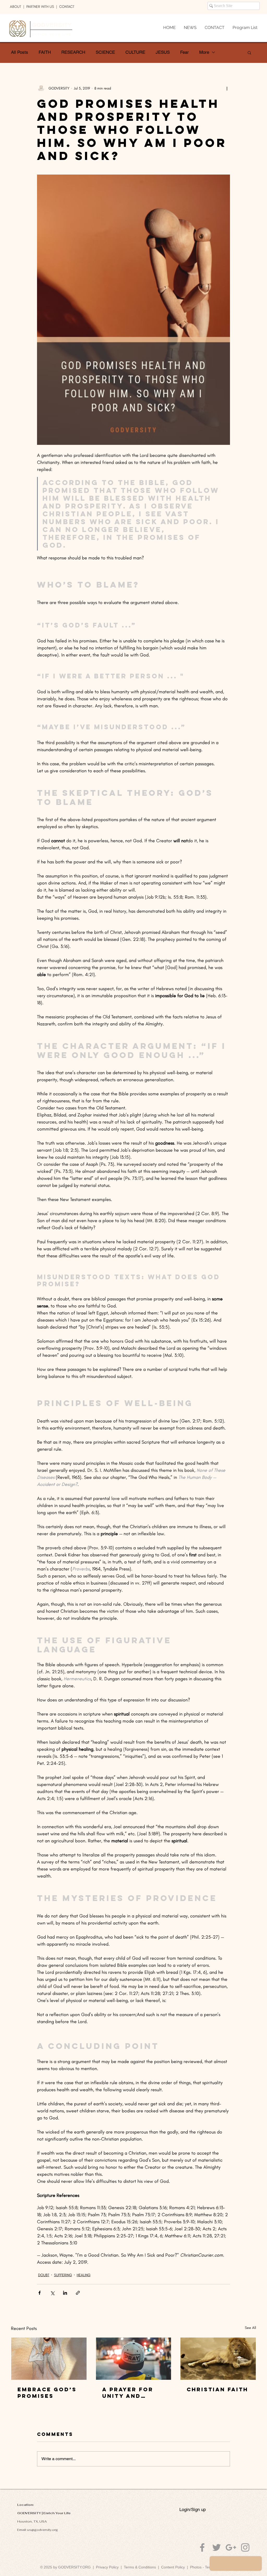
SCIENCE (105, 52)
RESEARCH (73, 52)
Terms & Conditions (141, 2567)
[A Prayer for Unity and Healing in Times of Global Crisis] (134, 2359)
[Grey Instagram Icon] (245, 2547)
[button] (249, 52)
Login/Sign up (193, 2509)
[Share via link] (78, 2293)
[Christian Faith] (218, 2359)
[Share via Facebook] (40, 2293)
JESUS (163, 52)
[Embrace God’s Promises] (49, 2359)
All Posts (20, 52)
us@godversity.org (43, 2530)
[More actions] (227, 88)
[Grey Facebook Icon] (202, 2547)
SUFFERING (63, 2275)
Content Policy (173, 2567)
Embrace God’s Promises (47, 2393)
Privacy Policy (107, 2567)
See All (250, 2328)
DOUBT (44, 2275)
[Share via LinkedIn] (65, 2293)
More (204, 52)
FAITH (45, 52)
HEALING (84, 2275)
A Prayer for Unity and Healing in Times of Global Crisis (130, 2393)
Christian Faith (217, 2389)
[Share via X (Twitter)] (52, 2293)
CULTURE (135, 52)
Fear (184, 52)
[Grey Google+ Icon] (231, 2547)
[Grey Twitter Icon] (217, 2547)
